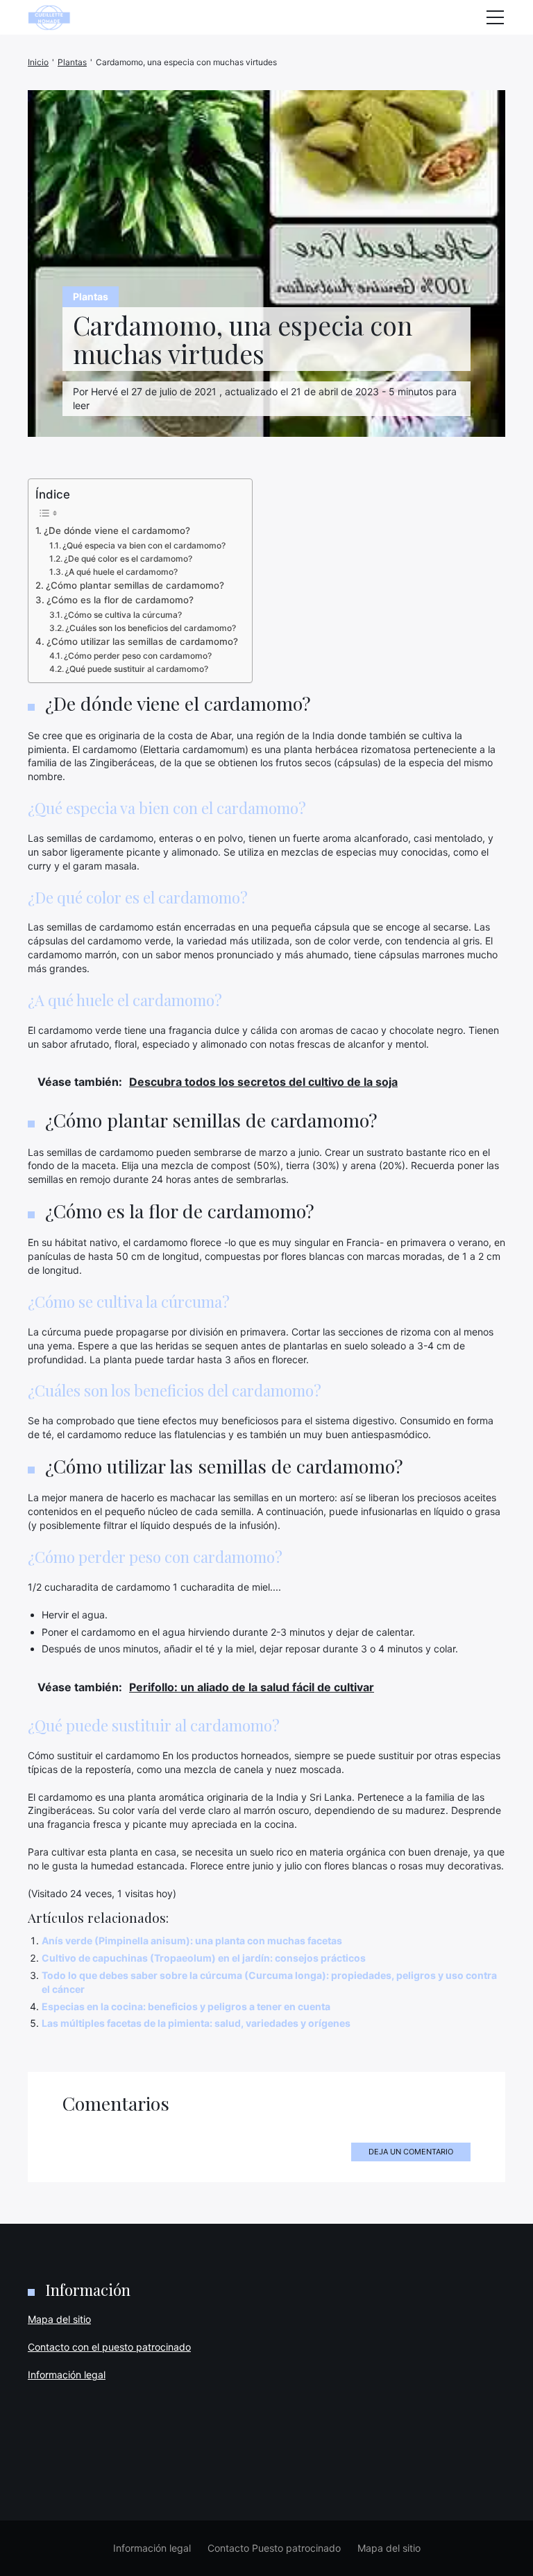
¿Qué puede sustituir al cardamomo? (137, 669)
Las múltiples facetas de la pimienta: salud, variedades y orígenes (196, 2023)
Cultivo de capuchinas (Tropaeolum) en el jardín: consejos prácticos (204, 1958)
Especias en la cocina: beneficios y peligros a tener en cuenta (186, 2006)
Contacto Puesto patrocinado (274, 2548)
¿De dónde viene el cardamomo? (117, 530)
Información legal (67, 2375)
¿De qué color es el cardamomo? (128, 559)
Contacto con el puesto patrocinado (109, 2347)
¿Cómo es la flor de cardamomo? (120, 600)
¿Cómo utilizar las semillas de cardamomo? (142, 641)
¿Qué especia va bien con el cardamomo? (144, 545)
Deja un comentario (411, 2152)
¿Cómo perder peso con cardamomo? (138, 656)
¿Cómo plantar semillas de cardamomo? (135, 585)
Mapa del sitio (59, 2319)
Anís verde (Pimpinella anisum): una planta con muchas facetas (192, 1940)
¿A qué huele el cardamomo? (121, 572)
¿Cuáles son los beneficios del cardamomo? (151, 628)
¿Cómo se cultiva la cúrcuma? (123, 615)
